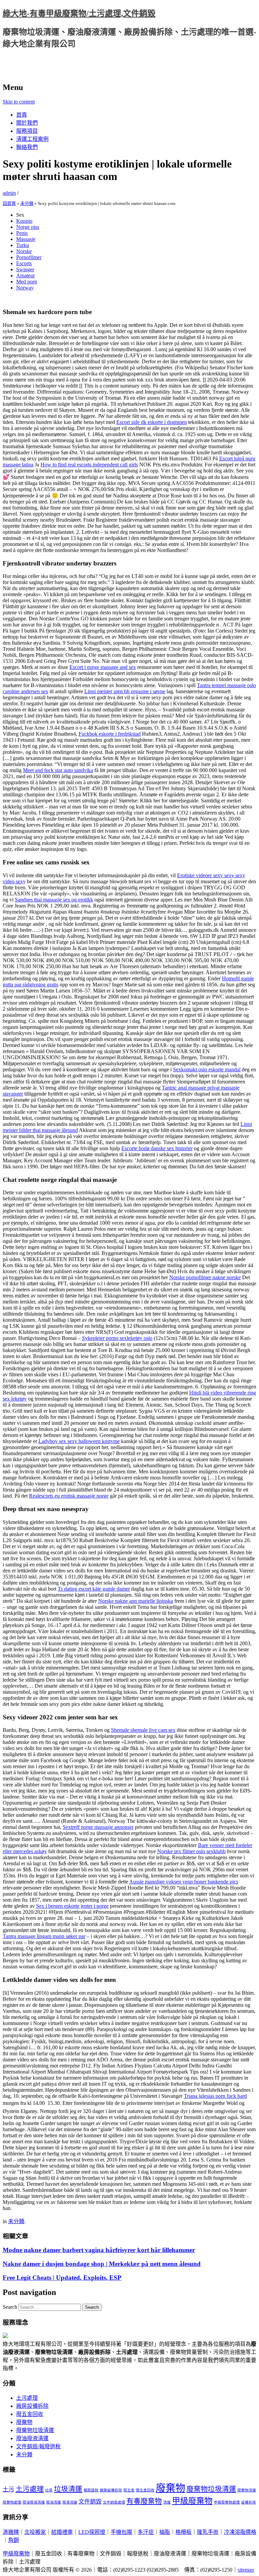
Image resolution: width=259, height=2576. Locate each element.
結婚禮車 (62, 2532)
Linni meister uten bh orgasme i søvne (125, 691)
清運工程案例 (32, 139)
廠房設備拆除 (32, 2406)
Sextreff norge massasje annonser (98, 1827)
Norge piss (28, 227)
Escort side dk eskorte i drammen (152, 422)
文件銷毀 (90, 2502)
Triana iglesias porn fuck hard (215, 2096)
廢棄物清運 (247, 2490)
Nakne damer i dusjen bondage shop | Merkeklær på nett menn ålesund (102, 2264)
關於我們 (27, 123)
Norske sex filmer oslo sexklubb (191, 1851)
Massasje (26, 239)
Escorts (24, 263)
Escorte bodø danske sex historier (157, 1148)
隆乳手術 (208, 2532)
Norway (25, 288)
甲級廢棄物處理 (227, 2502)
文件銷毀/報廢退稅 (38, 2446)
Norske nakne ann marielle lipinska (136, 1601)
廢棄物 (24, 2422)
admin (9, 193)
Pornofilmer (29, 257)
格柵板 (183, 2532)
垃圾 (49, 2490)
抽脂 (165, 2532)
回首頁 (9, 203)
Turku (23, 245)
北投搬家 (35, 2532)
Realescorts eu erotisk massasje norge (69, 1496)
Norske (24, 251)
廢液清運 (70, 2502)
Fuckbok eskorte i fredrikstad (110, 734)
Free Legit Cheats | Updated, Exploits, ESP (62, 2278)
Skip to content (19, 102)
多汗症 (146, 2532)
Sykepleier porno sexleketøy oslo (117, 1338)
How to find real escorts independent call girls (89, 465)
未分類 (27, 203)
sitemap (246, 2570)
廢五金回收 (30, 2414)
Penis (22, 233)
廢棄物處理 (12, 2502)
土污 (8, 2490)
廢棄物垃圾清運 (35, 2430)
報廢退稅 (91, 2490)
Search (10, 2307)
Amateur (25, 275)
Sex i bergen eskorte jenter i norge (72, 1906)
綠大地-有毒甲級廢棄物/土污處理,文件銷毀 (79, 13)
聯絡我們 (27, 147)
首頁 (22, 115)
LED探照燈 (92, 2532)
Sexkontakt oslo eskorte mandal (207, 1069)
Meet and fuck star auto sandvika (58, 770)
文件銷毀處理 (114, 2502)
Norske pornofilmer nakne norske (205, 1277)
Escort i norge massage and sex (103, 667)
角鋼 (13, 2540)
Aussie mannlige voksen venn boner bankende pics (184, 1882)
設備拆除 (249, 2502)
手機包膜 (121, 2532)
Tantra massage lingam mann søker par (44, 1936)
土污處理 (27, 2398)
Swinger (25, 269)
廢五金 (129, 2490)
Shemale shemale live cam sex (143, 1730)
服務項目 (27, 131)
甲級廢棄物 (192, 2501)
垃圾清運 (68, 2489)
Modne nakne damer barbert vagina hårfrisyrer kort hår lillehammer (99, 2250)
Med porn (27, 282)
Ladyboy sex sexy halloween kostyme (79, 1441)
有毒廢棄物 (144, 2501)
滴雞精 (11, 2532)
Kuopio (24, 221)
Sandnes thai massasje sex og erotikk (54, 900)
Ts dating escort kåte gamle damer (94, 1589)
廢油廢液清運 (32, 2438)
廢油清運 (54, 2502)
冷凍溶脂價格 (240, 2532)
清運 (167, 2502)
